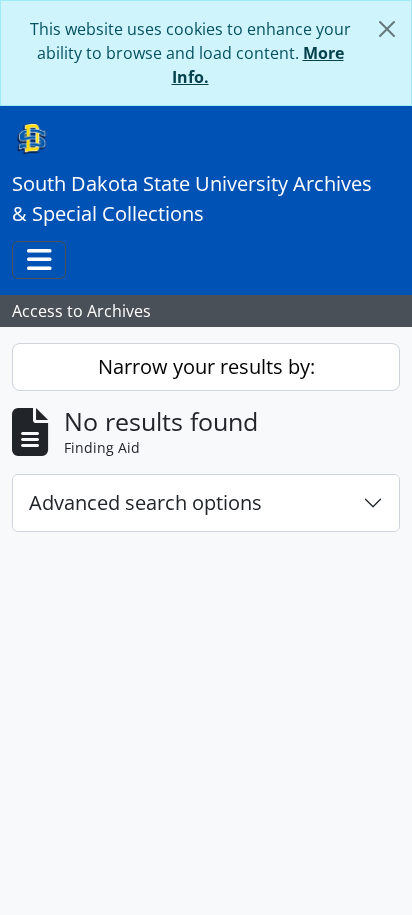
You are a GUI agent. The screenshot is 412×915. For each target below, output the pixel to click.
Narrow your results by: (206, 366)
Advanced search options (145, 502)
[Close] (387, 29)
